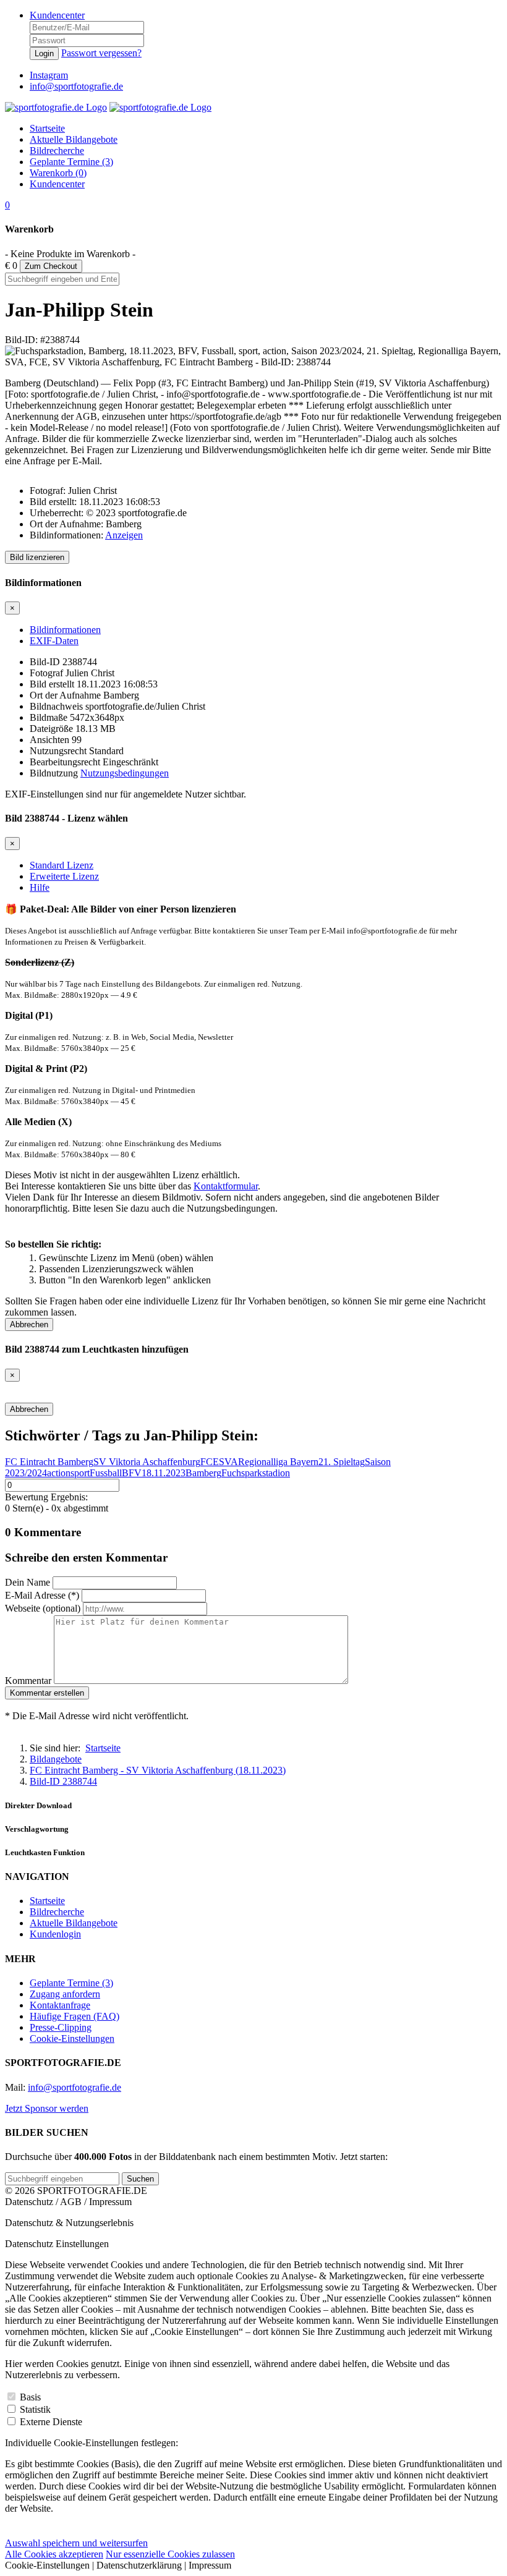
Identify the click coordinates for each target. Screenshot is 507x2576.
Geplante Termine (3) (71, 1983)
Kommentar (28, 1681)
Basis (30, 2397)
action (59, 1473)
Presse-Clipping (61, 2027)
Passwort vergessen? (101, 53)
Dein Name (28, 1582)
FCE (210, 1462)
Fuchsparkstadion (256, 1473)
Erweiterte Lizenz (64, 876)
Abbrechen (29, 1324)
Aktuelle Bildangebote (74, 1923)
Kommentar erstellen (47, 1693)
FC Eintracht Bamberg (49, 1462)
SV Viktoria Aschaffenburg (147, 1462)
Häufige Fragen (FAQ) (75, 2016)
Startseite (47, 1901)
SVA (228, 1462)
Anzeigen (124, 535)
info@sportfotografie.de (75, 2087)
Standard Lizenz (62, 865)
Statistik (35, 2409)
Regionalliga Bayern (278, 1462)
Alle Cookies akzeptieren (54, 2554)
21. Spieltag (342, 1462)
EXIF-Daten (54, 641)
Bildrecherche (57, 1912)
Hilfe (40, 887)
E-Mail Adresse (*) (42, 1595)
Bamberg (203, 1473)
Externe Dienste (51, 2422)
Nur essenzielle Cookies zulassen (170, 2554)
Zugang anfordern (65, 1994)
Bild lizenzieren (37, 557)
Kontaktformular (226, 1186)
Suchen (140, 2179)
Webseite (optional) (43, 1608)
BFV (132, 1473)
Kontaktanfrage (60, 2005)
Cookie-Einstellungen (72, 2038)
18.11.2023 (164, 1473)
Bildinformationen (65, 630)
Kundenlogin (55, 1934)
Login (44, 53)
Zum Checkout (51, 266)
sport (80, 1473)
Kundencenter (57, 15)
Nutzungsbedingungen (125, 773)
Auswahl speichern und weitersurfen (76, 2543)
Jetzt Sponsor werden (47, 2108)
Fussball (106, 1473)
